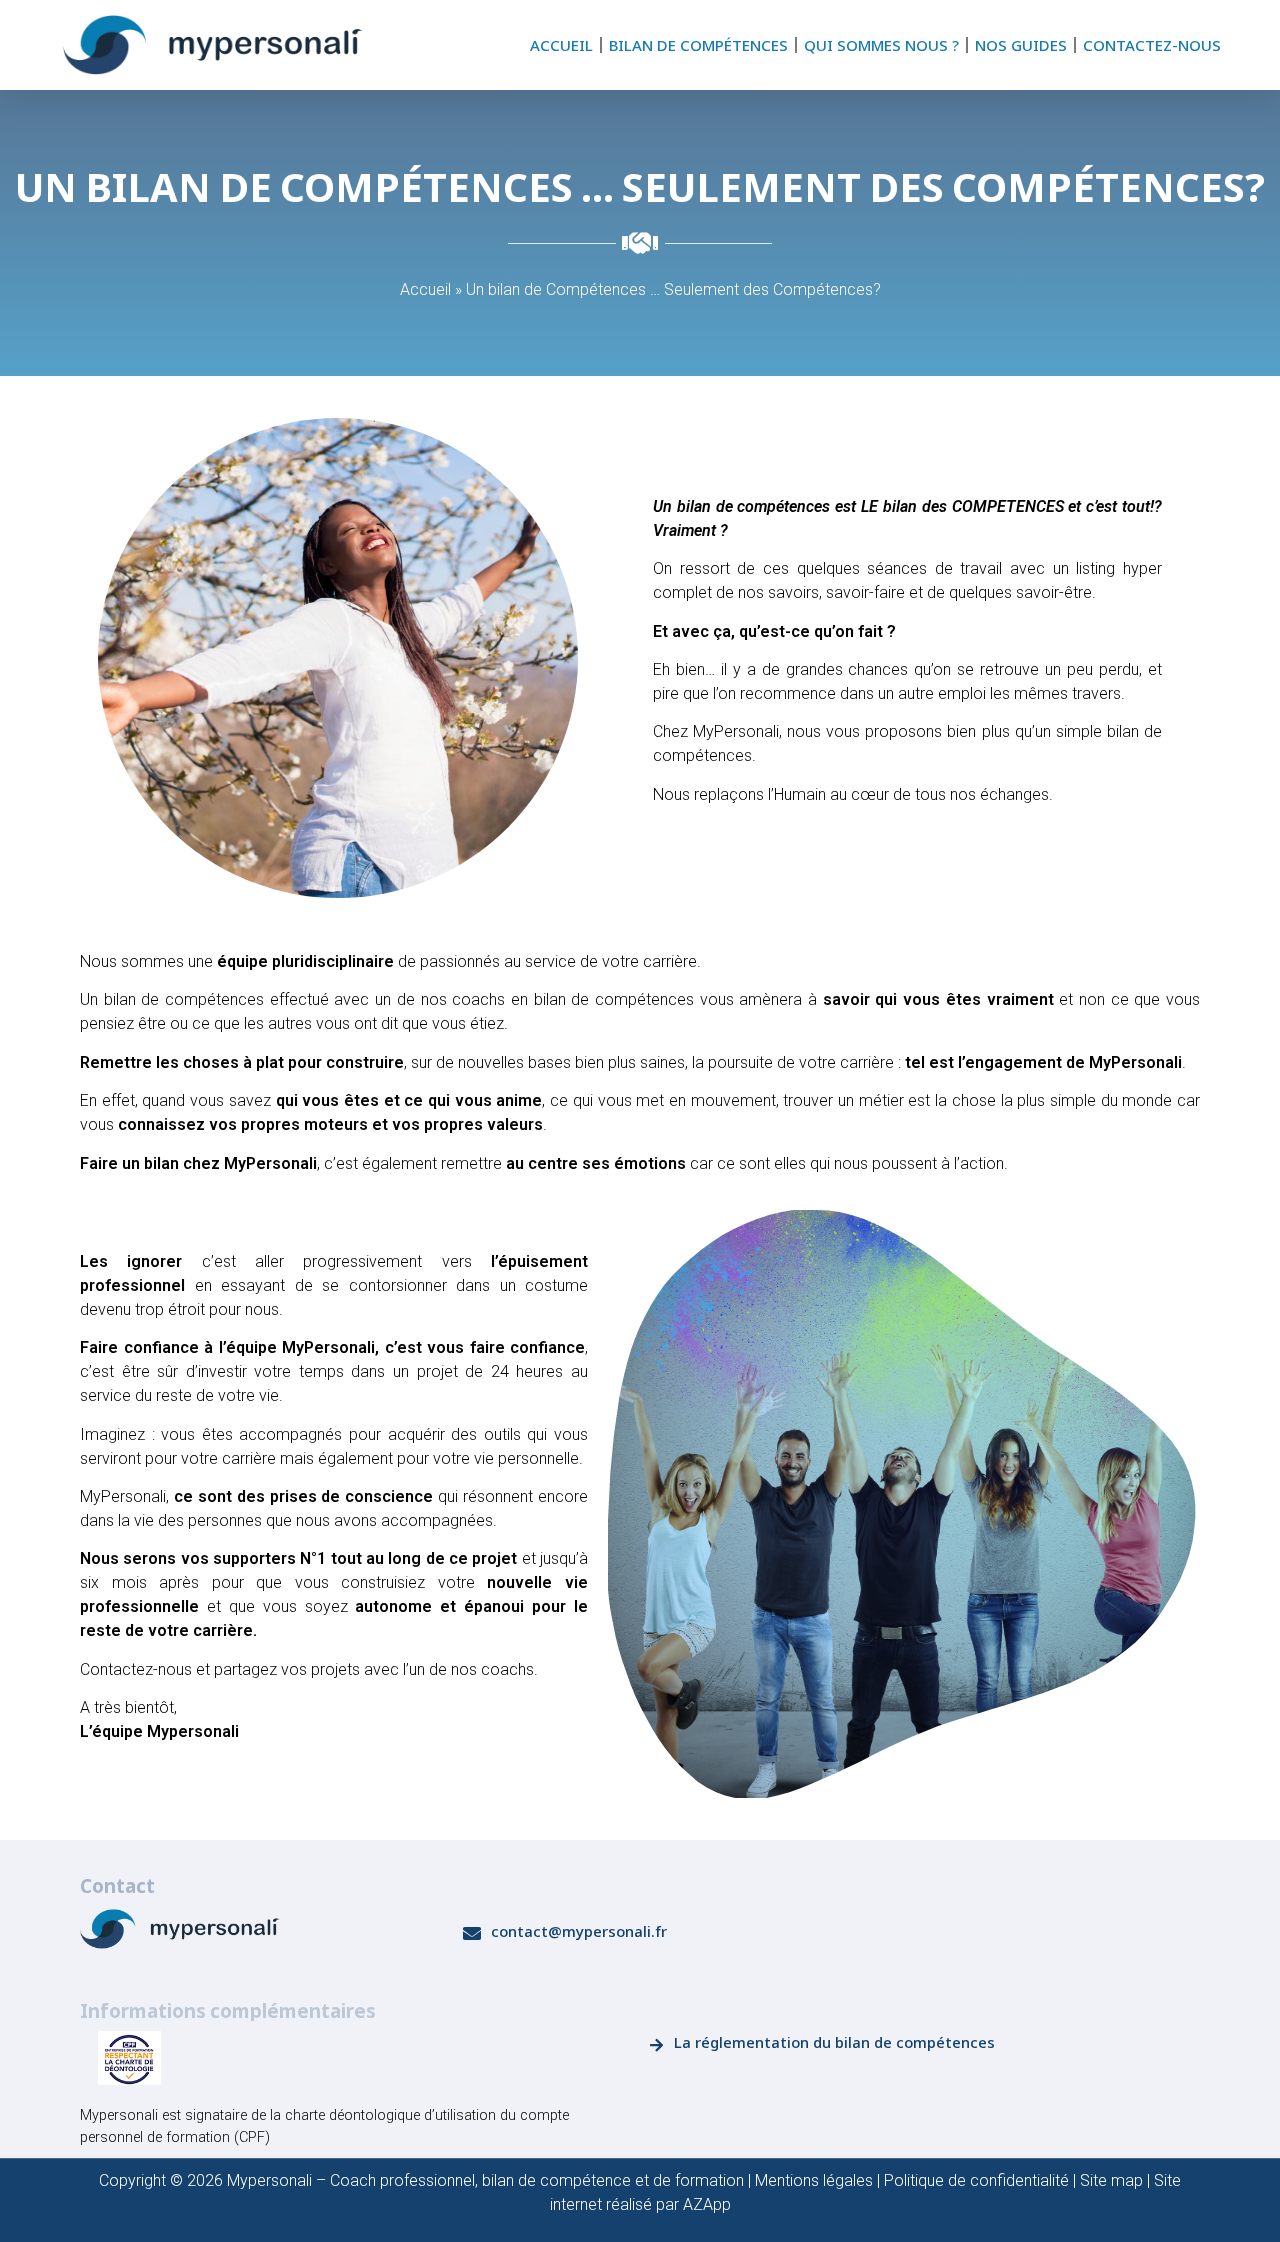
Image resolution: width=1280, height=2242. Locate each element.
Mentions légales (814, 2180)
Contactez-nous (1152, 45)
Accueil (561, 45)
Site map (1111, 2180)
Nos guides (1021, 45)
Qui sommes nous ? (881, 45)
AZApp (707, 2204)
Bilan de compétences (698, 45)
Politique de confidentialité (976, 2180)
